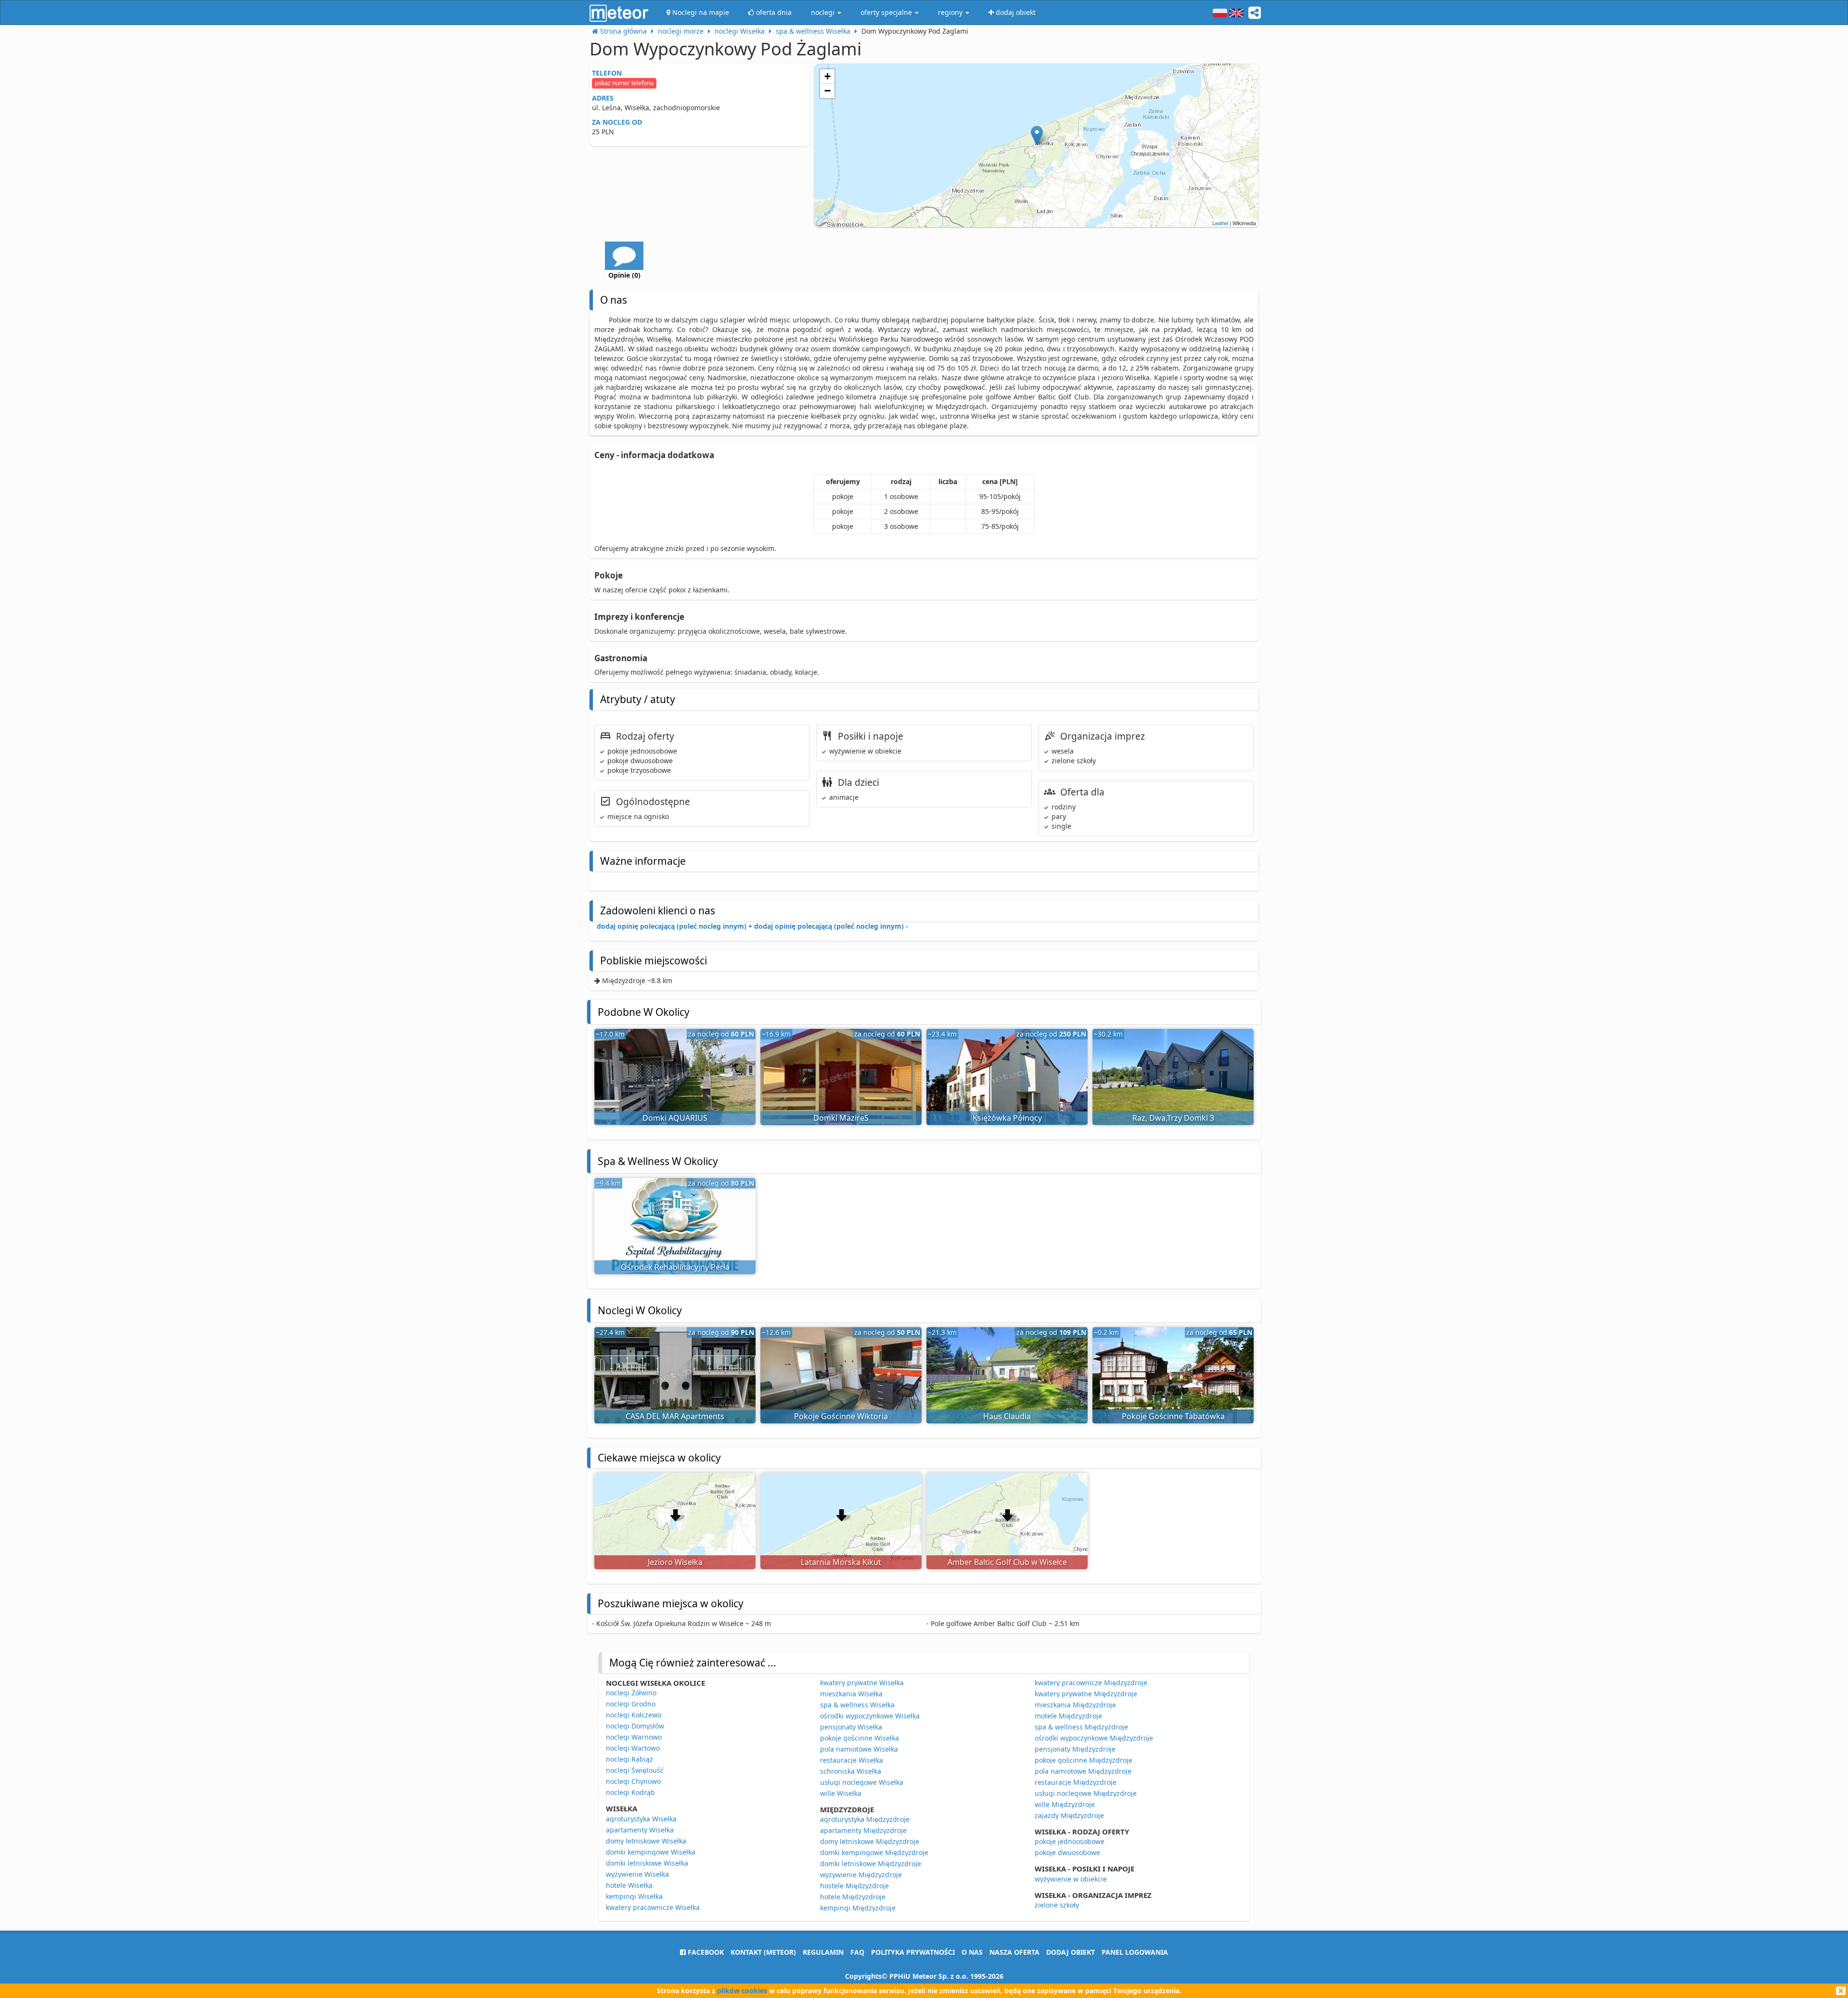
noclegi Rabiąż (629, 1759)
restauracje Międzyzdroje (1076, 1782)
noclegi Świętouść (635, 1770)
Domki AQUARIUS (675, 1118)
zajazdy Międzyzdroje (1069, 1815)
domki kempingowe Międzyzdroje (874, 1852)
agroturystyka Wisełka (641, 1819)
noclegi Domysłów (635, 1726)
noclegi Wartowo (633, 1748)
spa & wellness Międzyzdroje (1081, 1727)
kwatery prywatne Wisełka (862, 1683)
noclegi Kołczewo (634, 1715)
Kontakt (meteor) (763, 1952)
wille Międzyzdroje (1065, 1804)
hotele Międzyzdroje (853, 1897)
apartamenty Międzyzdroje (863, 1830)
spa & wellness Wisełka (857, 1705)
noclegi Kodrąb (630, 1792)
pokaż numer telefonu (624, 83)
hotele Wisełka (629, 1885)
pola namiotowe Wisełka (859, 1749)
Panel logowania (1135, 1952)
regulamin (823, 1952)
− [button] (828, 91)
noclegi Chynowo (633, 1781)
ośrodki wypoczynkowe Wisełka (870, 1716)
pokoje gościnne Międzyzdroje (1084, 1760)
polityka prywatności (913, 1952)
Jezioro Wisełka (675, 1562)
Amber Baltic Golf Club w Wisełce (1007, 1562)
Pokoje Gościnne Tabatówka (1173, 1416)
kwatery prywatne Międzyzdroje (1086, 1694)
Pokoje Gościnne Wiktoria (841, 1416)
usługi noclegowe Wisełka (862, 1782)
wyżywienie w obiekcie (1071, 1879)
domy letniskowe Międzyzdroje (870, 1841)
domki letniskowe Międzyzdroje (871, 1864)
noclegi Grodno (631, 1704)
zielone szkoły (1057, 1905)
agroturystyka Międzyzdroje (865, 1819)
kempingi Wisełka (634, 1896)
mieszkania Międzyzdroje (1075, 1705)
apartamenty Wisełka (640, 1830)
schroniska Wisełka (851, 1771)
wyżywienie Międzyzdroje (861, 1875)
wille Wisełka (841, 1793)
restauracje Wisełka (852, 1760)
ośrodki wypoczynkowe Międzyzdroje (1094, 1738)
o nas (972, 1952)
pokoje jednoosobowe (1070, 1841)
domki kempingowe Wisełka (651, 1852)
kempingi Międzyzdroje (858, 1908)
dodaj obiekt (1071, 1952)
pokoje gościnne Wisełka (860, 1738)
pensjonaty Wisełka (851, 1727)
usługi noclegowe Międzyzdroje (1086, 1793)
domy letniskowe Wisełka (646, 1841)
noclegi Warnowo (634, 1737)
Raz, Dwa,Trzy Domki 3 (1173, 1118)
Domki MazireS (841, 1118)
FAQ (857, 1952)
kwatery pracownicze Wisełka (653, 1907)
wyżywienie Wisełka (637, 1874)
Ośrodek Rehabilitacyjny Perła (675, 1267)
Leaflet (1220, 223)
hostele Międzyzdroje (854, 1886)
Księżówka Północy (1007, 1118)
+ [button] (828, 76)
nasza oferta (1014, 1952)
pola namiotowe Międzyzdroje (1083, 1771)
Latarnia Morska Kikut (841, 1562)
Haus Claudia (1007, 1416)
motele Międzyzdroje (1068, 1716)
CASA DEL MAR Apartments (675, 1416)
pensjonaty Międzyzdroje (1075, 1749)
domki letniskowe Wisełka (647, 1863)
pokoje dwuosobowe (1067, 1852)
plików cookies (742, 1991)
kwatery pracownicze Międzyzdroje (1091, 1683)
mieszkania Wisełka (851, 1694)
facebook (705, 1952)
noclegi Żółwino (631, 1693)
